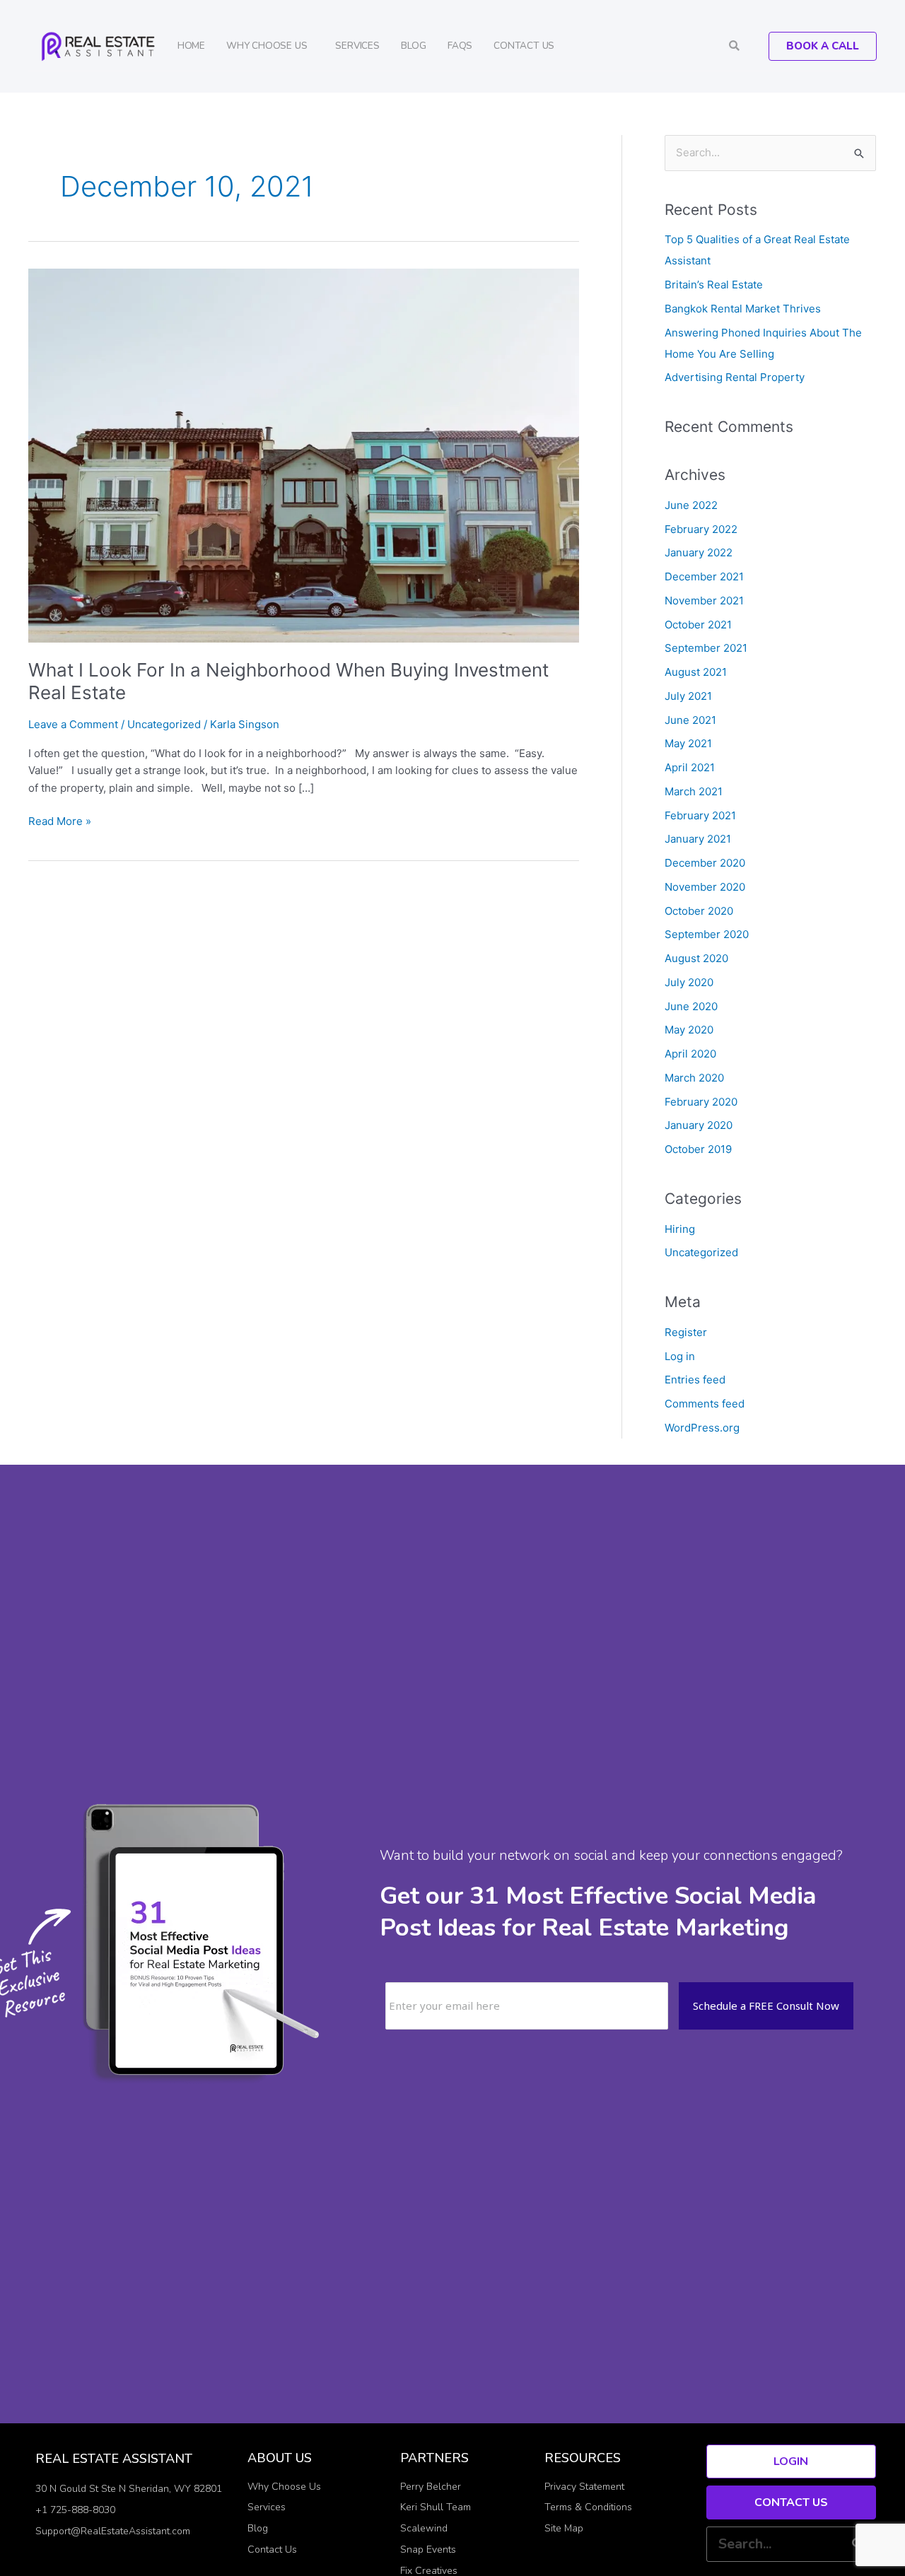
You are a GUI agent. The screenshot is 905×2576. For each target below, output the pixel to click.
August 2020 (696, 958)
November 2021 (704, 601)
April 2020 (690, 1054)
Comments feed (705, 1404)
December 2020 (705, 863)
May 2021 (688, 743)
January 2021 (698, 839)
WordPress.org (702, 1428)
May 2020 (689, 1030)
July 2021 (688, 696)
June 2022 (691, 505)
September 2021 (706, 648)
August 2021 (696, 672)
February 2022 (701, 529)
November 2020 (705, 887)
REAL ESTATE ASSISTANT (114, 2459)
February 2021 (700, 815)
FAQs (460, 46)
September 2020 (707, 934)
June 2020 (691, 1006)
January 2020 (699, 1125)
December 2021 (704, 576)
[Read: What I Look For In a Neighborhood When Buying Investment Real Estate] (304, 455)
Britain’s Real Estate (714, 285)
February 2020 (701, 1102)
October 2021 (698, 625)
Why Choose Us (267, 46)
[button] (734, 46)
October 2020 (699, 911)
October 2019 (698, 1149)
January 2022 (699, 552)
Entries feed (695, 1380)
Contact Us (524, 46)
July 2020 (689, 982)
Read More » (60, 820)
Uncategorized (164, 724)
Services (357, 46)
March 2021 (694, 791)
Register (686, 1332)
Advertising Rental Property (735, 377)
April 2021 (690, 767)
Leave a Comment (73, 724)
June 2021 (690, 720)
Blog (414, 46)
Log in (680, 1356)
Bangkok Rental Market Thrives (743, 309)
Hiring (680, 1229)
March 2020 (694, 1078)
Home (191, 46)
